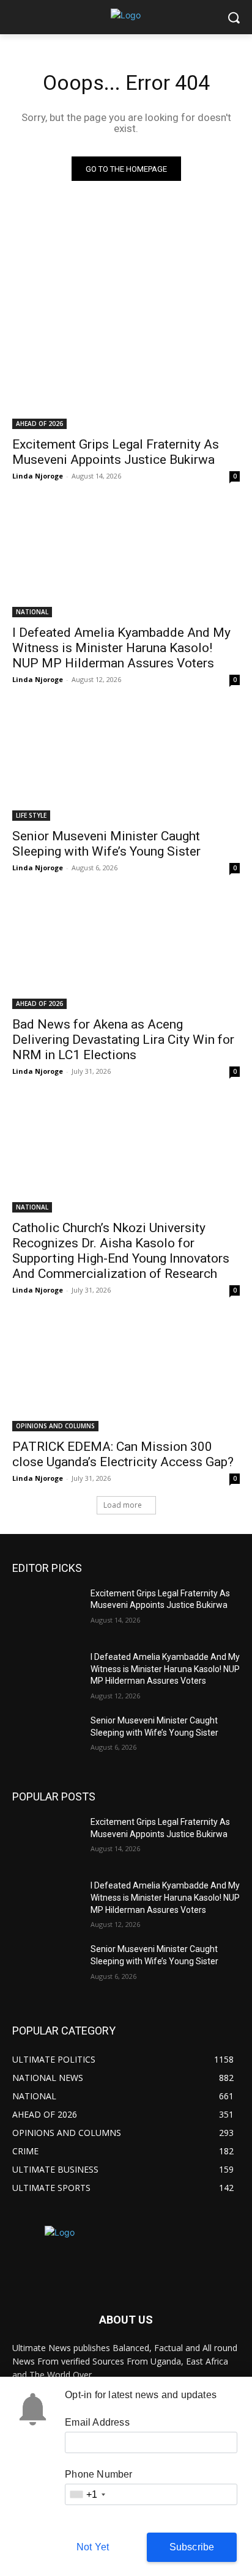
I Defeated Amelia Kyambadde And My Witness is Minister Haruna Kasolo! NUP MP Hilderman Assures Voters (121, 648)
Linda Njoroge (38, 476)
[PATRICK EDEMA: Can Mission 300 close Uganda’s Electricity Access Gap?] (126, 1374)
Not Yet (93, 2547)
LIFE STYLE (31, 815)
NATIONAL (32, 612)
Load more (123, 1505)
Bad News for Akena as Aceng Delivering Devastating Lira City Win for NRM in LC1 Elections (123, 1040)
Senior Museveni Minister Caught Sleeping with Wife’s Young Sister (106, 844)
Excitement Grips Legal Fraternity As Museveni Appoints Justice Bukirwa (116, 452)
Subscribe (192, 2547)
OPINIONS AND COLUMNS (55, 1426)
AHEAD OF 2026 (39, 424)
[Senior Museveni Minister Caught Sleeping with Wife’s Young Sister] (126, 764)
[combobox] (87, 2494)
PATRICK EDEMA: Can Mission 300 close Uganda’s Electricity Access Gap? (123, 1454)
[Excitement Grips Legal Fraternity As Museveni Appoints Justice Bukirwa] (126, 372)
